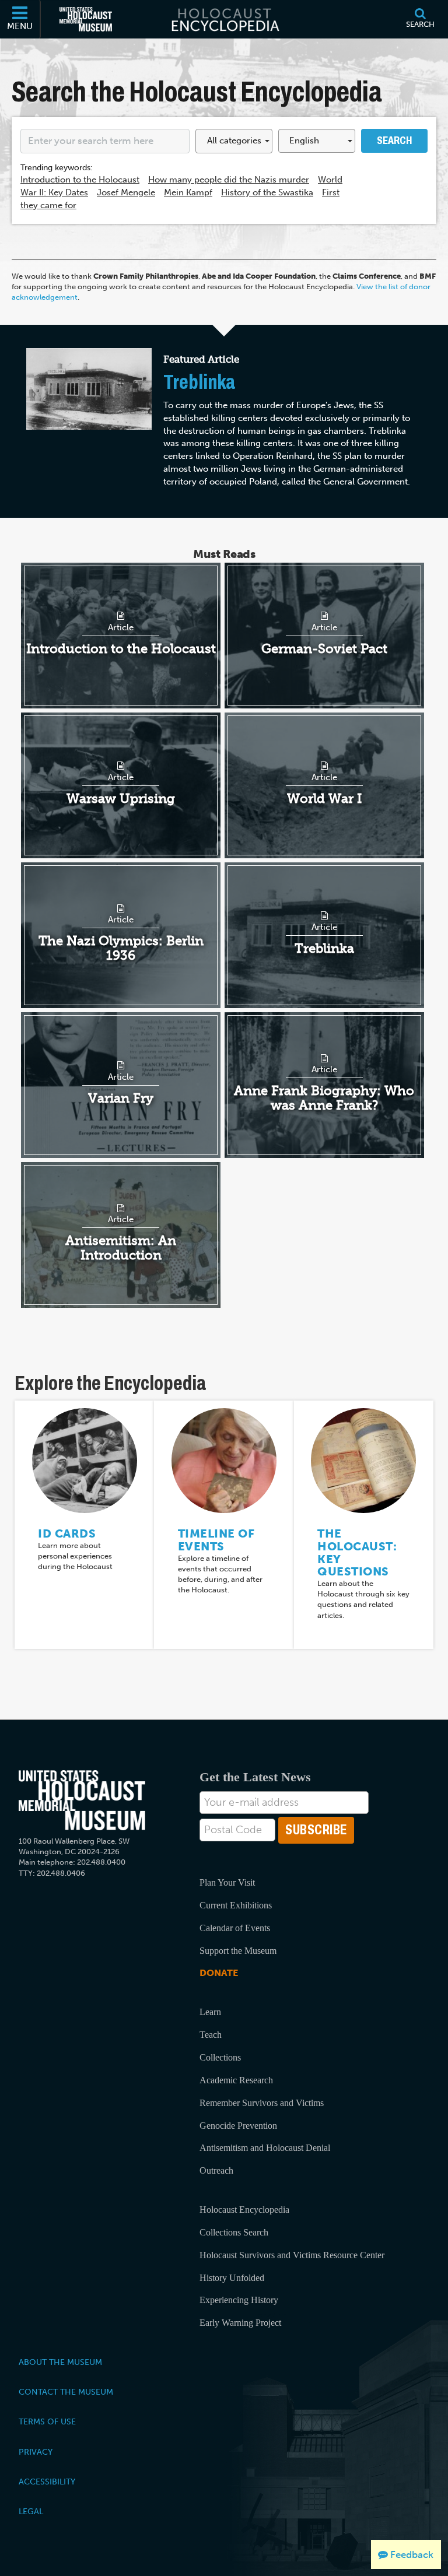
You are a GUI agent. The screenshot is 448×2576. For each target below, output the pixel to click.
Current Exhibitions (236, 1905)
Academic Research (236, 2080)
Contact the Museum (66, 2392)
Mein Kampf (188, 192)
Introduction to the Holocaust (80, 180)
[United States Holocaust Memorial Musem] (82, 1800)
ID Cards (67, 1533)
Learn (210, 2012)
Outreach (216, 2170)
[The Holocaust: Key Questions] (363, 1460)
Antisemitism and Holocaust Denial (265, 2148)
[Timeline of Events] (224, 1460)
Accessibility (47, 2482)
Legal (31, 2511)
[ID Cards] (85, 1460)
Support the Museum (238, 1951)
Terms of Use (47, 2421)
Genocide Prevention (238, 2126)
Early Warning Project (240, 2323)
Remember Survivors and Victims (262, 2103)
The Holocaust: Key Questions (357, 1552)
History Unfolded (232, 2278)
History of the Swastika (267, 192)
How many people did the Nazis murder (229, 180)
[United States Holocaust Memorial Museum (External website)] (86, 19)
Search (394, 141)
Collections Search (234, 2232)
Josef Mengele (126, 192)
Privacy (36, 2452)
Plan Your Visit (227, 1882)
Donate (219, 1973)
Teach (211, 2035)
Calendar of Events (235, 1928)
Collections (220, 2057)
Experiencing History (239, 2300)
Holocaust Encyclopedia (244, 2210)
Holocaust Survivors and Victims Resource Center (292, 2255)
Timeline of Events (216, 1540)
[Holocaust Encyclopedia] (224, 19)
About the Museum (60, 2362)
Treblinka (199, 382)
